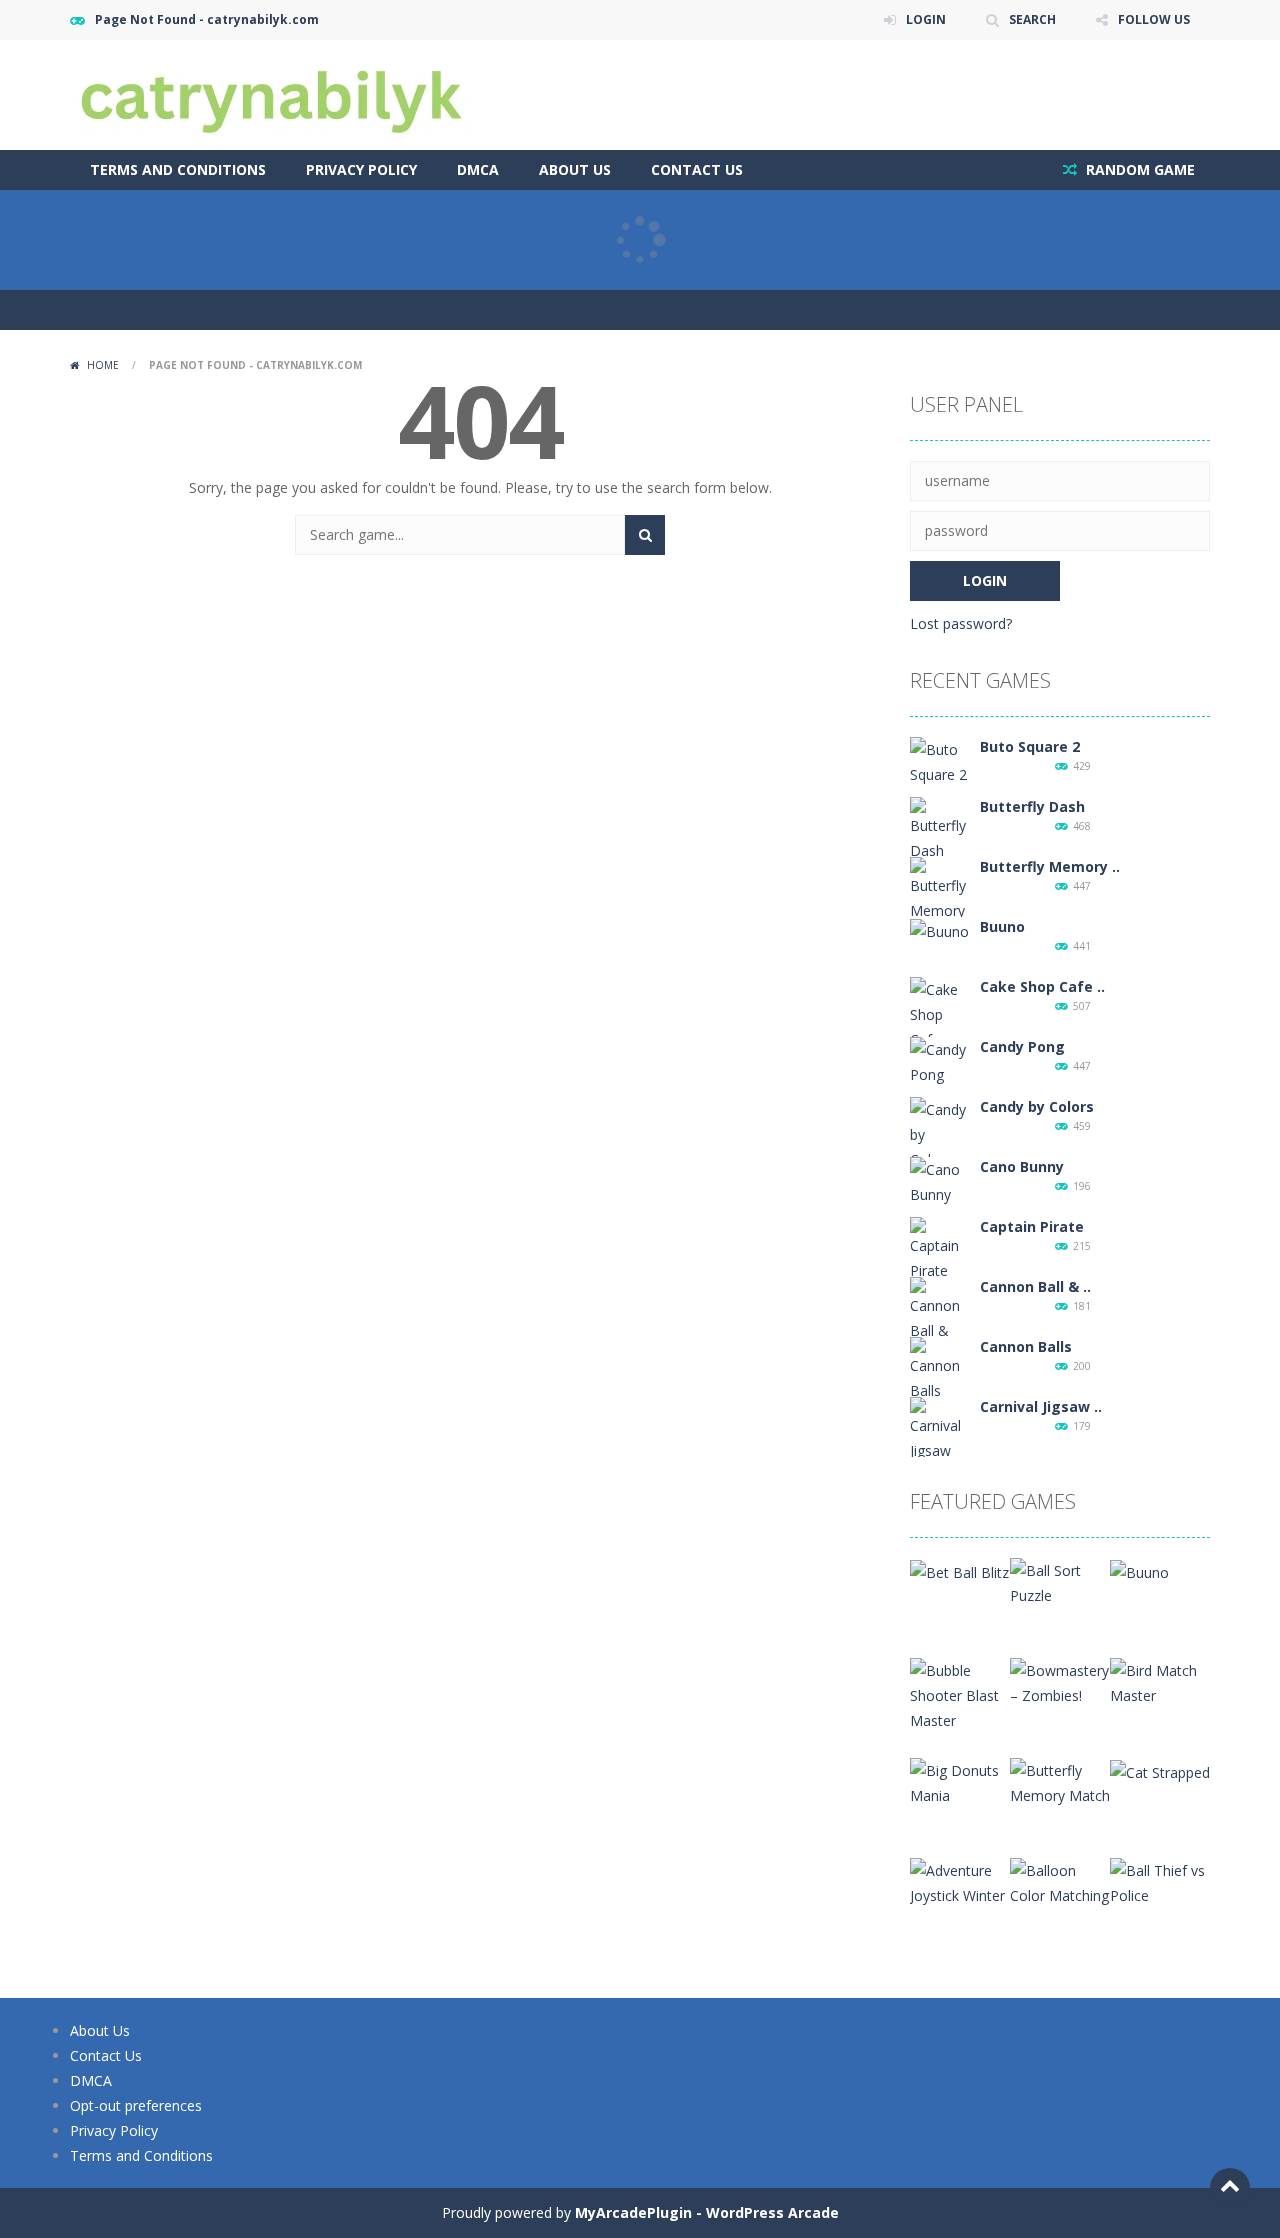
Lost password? (961, 623)
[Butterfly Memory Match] (940, 900)
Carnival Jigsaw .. (1041, 1406)
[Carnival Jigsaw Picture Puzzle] (940, 1453)
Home (103, 365)
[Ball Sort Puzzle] (1060, 1581)
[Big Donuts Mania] (960, 1781)
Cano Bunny (1022, 1166)
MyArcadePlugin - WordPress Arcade (707, 2212)
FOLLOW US (1154, 19)
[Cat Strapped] (1160, 1770)
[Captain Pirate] (940, 1248)
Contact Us (697, 169)
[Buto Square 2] (940, 760)
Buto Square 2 (1030, 746)
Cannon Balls (1026, 1346)
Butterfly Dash (1032, 806)
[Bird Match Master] (1160, 1681)
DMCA (478, 169)
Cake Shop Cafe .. (1042, 986)
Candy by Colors (1037, 1106)
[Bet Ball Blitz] (959, 1570)
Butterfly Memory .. (1050, 866)
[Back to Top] (1230, 2188)
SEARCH (1032, 19)
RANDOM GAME (1138, 169)
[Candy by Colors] (940, 1132)
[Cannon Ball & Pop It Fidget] (940, 1333)
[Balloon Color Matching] (1060, 1881)
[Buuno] (939, 929)
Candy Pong (1022, 1046)
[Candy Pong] (940, 1060)
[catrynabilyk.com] (270, 93)
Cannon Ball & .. (1035, 1286)
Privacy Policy (361, 169)
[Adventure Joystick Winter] (960, 1881)
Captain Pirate (1032, 1226)
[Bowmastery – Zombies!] (1060, 1681)
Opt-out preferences (136, 2105)
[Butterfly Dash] (940, 828)
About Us (575, 169)
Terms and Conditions (178, 169)
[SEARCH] (645, 535)
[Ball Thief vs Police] (1160, 1881)
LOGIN (926, 19)
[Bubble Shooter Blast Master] (960, 1693)
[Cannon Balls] (940, 1368)
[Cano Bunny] (940, 1180)
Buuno (1002, 926)
